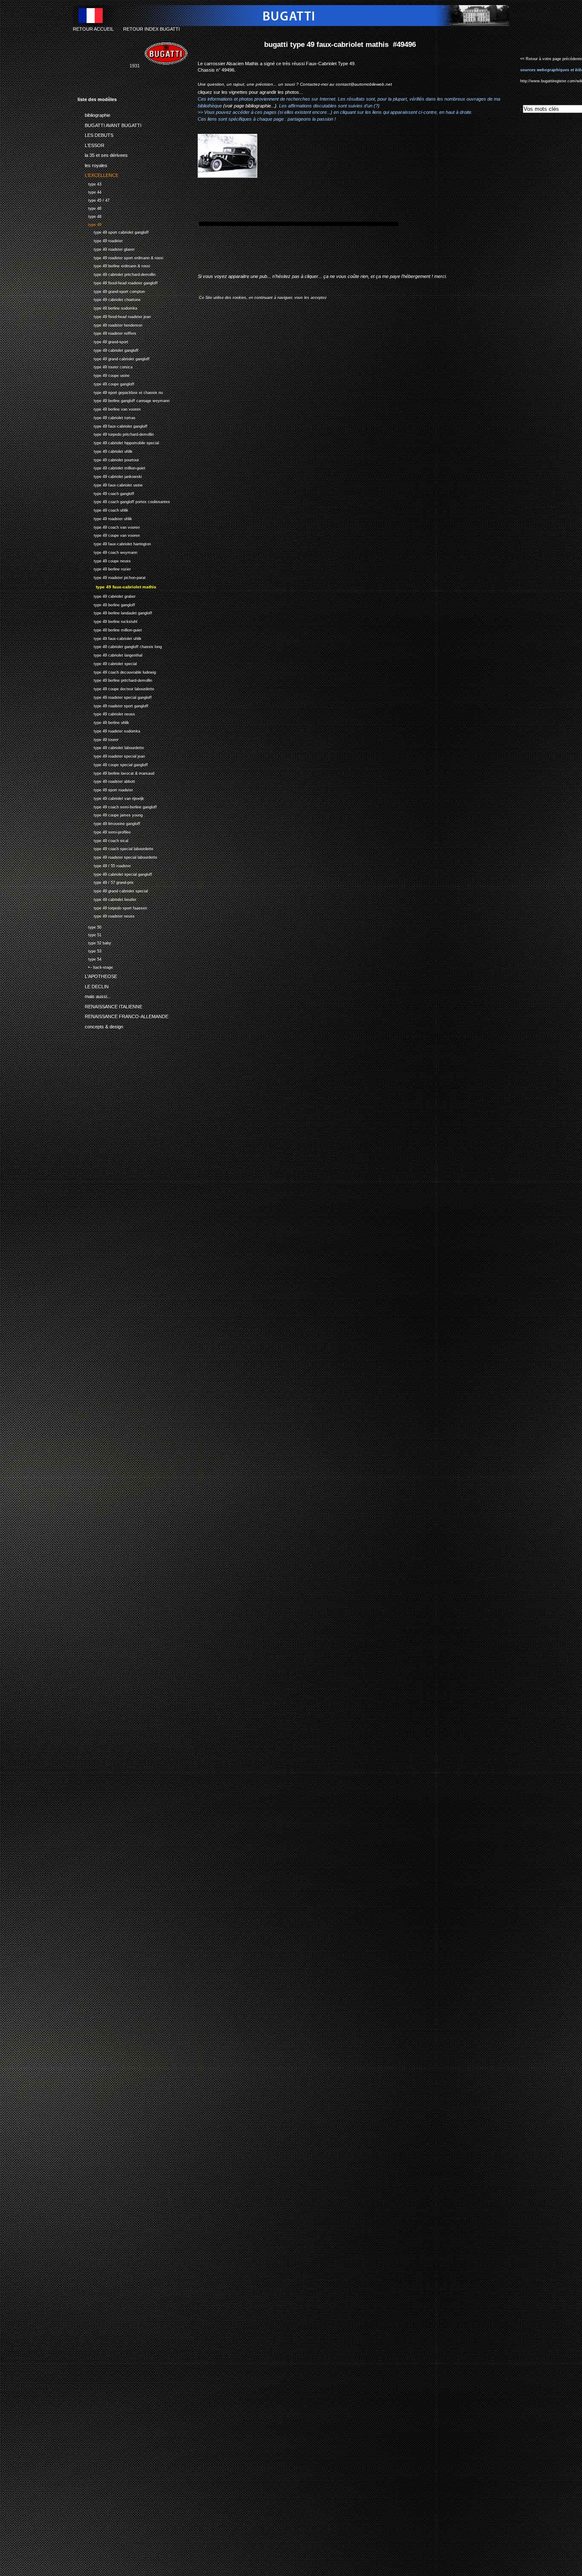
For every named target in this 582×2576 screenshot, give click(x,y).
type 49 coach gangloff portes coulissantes (124, 501)
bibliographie (94, 114)
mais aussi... (94, 995)
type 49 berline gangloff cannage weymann (124, 400)
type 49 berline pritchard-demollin (115, 679)
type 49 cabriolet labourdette (111, 747)
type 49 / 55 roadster (104, 865)
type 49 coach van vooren (109, 526)
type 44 (89, 191)
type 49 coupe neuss (104, 560)
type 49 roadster (100, 240)
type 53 (89, 950)
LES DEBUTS (95, 134)
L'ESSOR (91, 144)
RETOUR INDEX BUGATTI (151, 29)
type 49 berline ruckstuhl (107, 621)
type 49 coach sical (103, 840)
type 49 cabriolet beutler (107, 899)
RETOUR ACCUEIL (93, 29)
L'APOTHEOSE (97, 975)
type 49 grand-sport (103, 341)
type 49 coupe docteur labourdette (116, 688)
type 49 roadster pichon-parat (112, 577)
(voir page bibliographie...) (250, 106)
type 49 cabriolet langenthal (110, 654)
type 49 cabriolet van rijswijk (111, 797)
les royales (92, 164)
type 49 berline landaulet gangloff (115, 612)
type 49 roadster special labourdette (117, 856)
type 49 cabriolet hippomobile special (118, 442)
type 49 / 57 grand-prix (106, 881)
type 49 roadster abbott (106, 780)
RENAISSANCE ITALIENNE (110, 1005)
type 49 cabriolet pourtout (108, 459)
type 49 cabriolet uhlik (105, 450)
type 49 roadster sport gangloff (113, 705)
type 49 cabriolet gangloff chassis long (120, 646)
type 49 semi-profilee (104, 831)
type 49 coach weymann (107, 551)
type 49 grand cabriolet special (113, 890)
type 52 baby (94, 942)
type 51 (89, 934)
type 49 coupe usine (104, 375)
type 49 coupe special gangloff (113, 764)
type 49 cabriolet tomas (107, 417)
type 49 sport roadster (105, 789)
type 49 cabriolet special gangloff (115, 873)
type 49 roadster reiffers (107, 333)
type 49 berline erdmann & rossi (114, 265)
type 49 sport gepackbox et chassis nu (120, 392)
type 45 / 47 (94, 199)
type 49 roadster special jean (111, 755)
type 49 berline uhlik (103, 722)
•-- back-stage (95, 966)
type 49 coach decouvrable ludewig (117, 671)
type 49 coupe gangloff (106, 383)
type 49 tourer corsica (105, 366)
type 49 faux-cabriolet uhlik (109, 638)
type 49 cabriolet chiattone (109, 299)
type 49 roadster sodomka (109, 730)
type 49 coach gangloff (106, 493)
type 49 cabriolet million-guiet (111, 467)
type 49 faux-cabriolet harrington (114, 543)
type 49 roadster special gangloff (115, 696)
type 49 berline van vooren (109, 408)
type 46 (89, 207)
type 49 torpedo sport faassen (112, 907)
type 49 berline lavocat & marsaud (116, 772)
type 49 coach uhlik (103, 509)
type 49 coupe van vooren (109, 535)
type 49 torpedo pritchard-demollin (116, 434)
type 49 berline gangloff (106, 604)
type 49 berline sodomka (107, 307)
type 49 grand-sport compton (111, 291)
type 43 (89, 183)
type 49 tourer (98, 739)
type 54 (89, 958)
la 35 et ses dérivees (103, 154)
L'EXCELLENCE (98, 174)
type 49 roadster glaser (106, 248)
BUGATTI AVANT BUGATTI (109, 124)
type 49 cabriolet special (107, 663)
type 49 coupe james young (110, 814)
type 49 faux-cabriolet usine (110, 484)
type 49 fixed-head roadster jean (114, 316)
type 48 (89, 216)
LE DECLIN (93, 985)
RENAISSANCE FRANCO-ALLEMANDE (123, 1015)
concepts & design (100, 1025)
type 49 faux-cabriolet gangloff (112, 425)
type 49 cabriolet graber (107, 595)
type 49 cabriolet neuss (106, 713)
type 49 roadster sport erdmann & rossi (120, 257)
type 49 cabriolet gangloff (108, 349)
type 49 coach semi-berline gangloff (117, 806)
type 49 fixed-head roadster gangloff (118, 282)
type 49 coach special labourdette (115, 848)
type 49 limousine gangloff (109, 823)
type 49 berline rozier (104, 569)
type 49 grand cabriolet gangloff (114, 358)
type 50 (89, 926)
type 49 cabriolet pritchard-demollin (117, 274)
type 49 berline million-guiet (110, 629)
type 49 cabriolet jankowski (110, 476)
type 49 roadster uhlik (105, 518)
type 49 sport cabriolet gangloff (113, 232)
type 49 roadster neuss (106, 915)
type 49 (89, 224)
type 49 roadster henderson (110, 324)
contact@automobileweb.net (364, 84)
